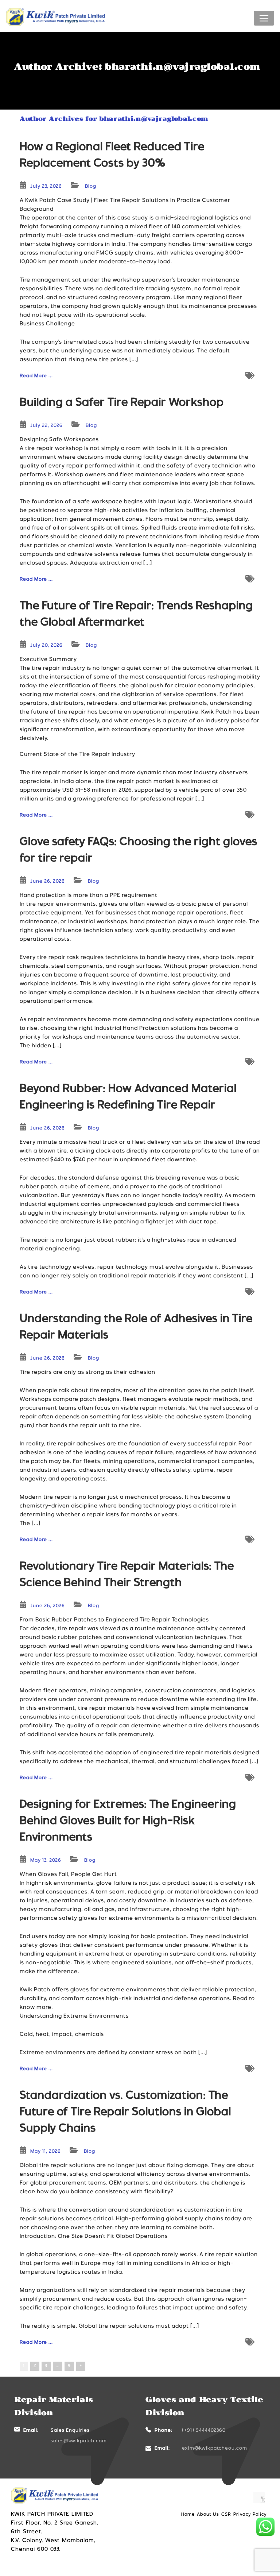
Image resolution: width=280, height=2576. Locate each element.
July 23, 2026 (46, 187)
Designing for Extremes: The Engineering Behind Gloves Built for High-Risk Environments (128, 1822)
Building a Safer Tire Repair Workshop (122, 403)
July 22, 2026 (46, 426)
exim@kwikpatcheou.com (215, 2449)
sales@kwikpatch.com (79, 2441)
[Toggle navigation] (264, 18)
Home (188, 2515)
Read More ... (36, 376)
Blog (91, 187)
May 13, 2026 (46, 1861)
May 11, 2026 (46, 2152)
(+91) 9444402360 (204, 2431)
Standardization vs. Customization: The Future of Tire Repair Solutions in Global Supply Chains (125, 2113)
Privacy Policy (250, 2515)
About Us (208, 2515)
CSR (226, 2515)
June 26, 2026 (48, 882)
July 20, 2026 (46, 646)
